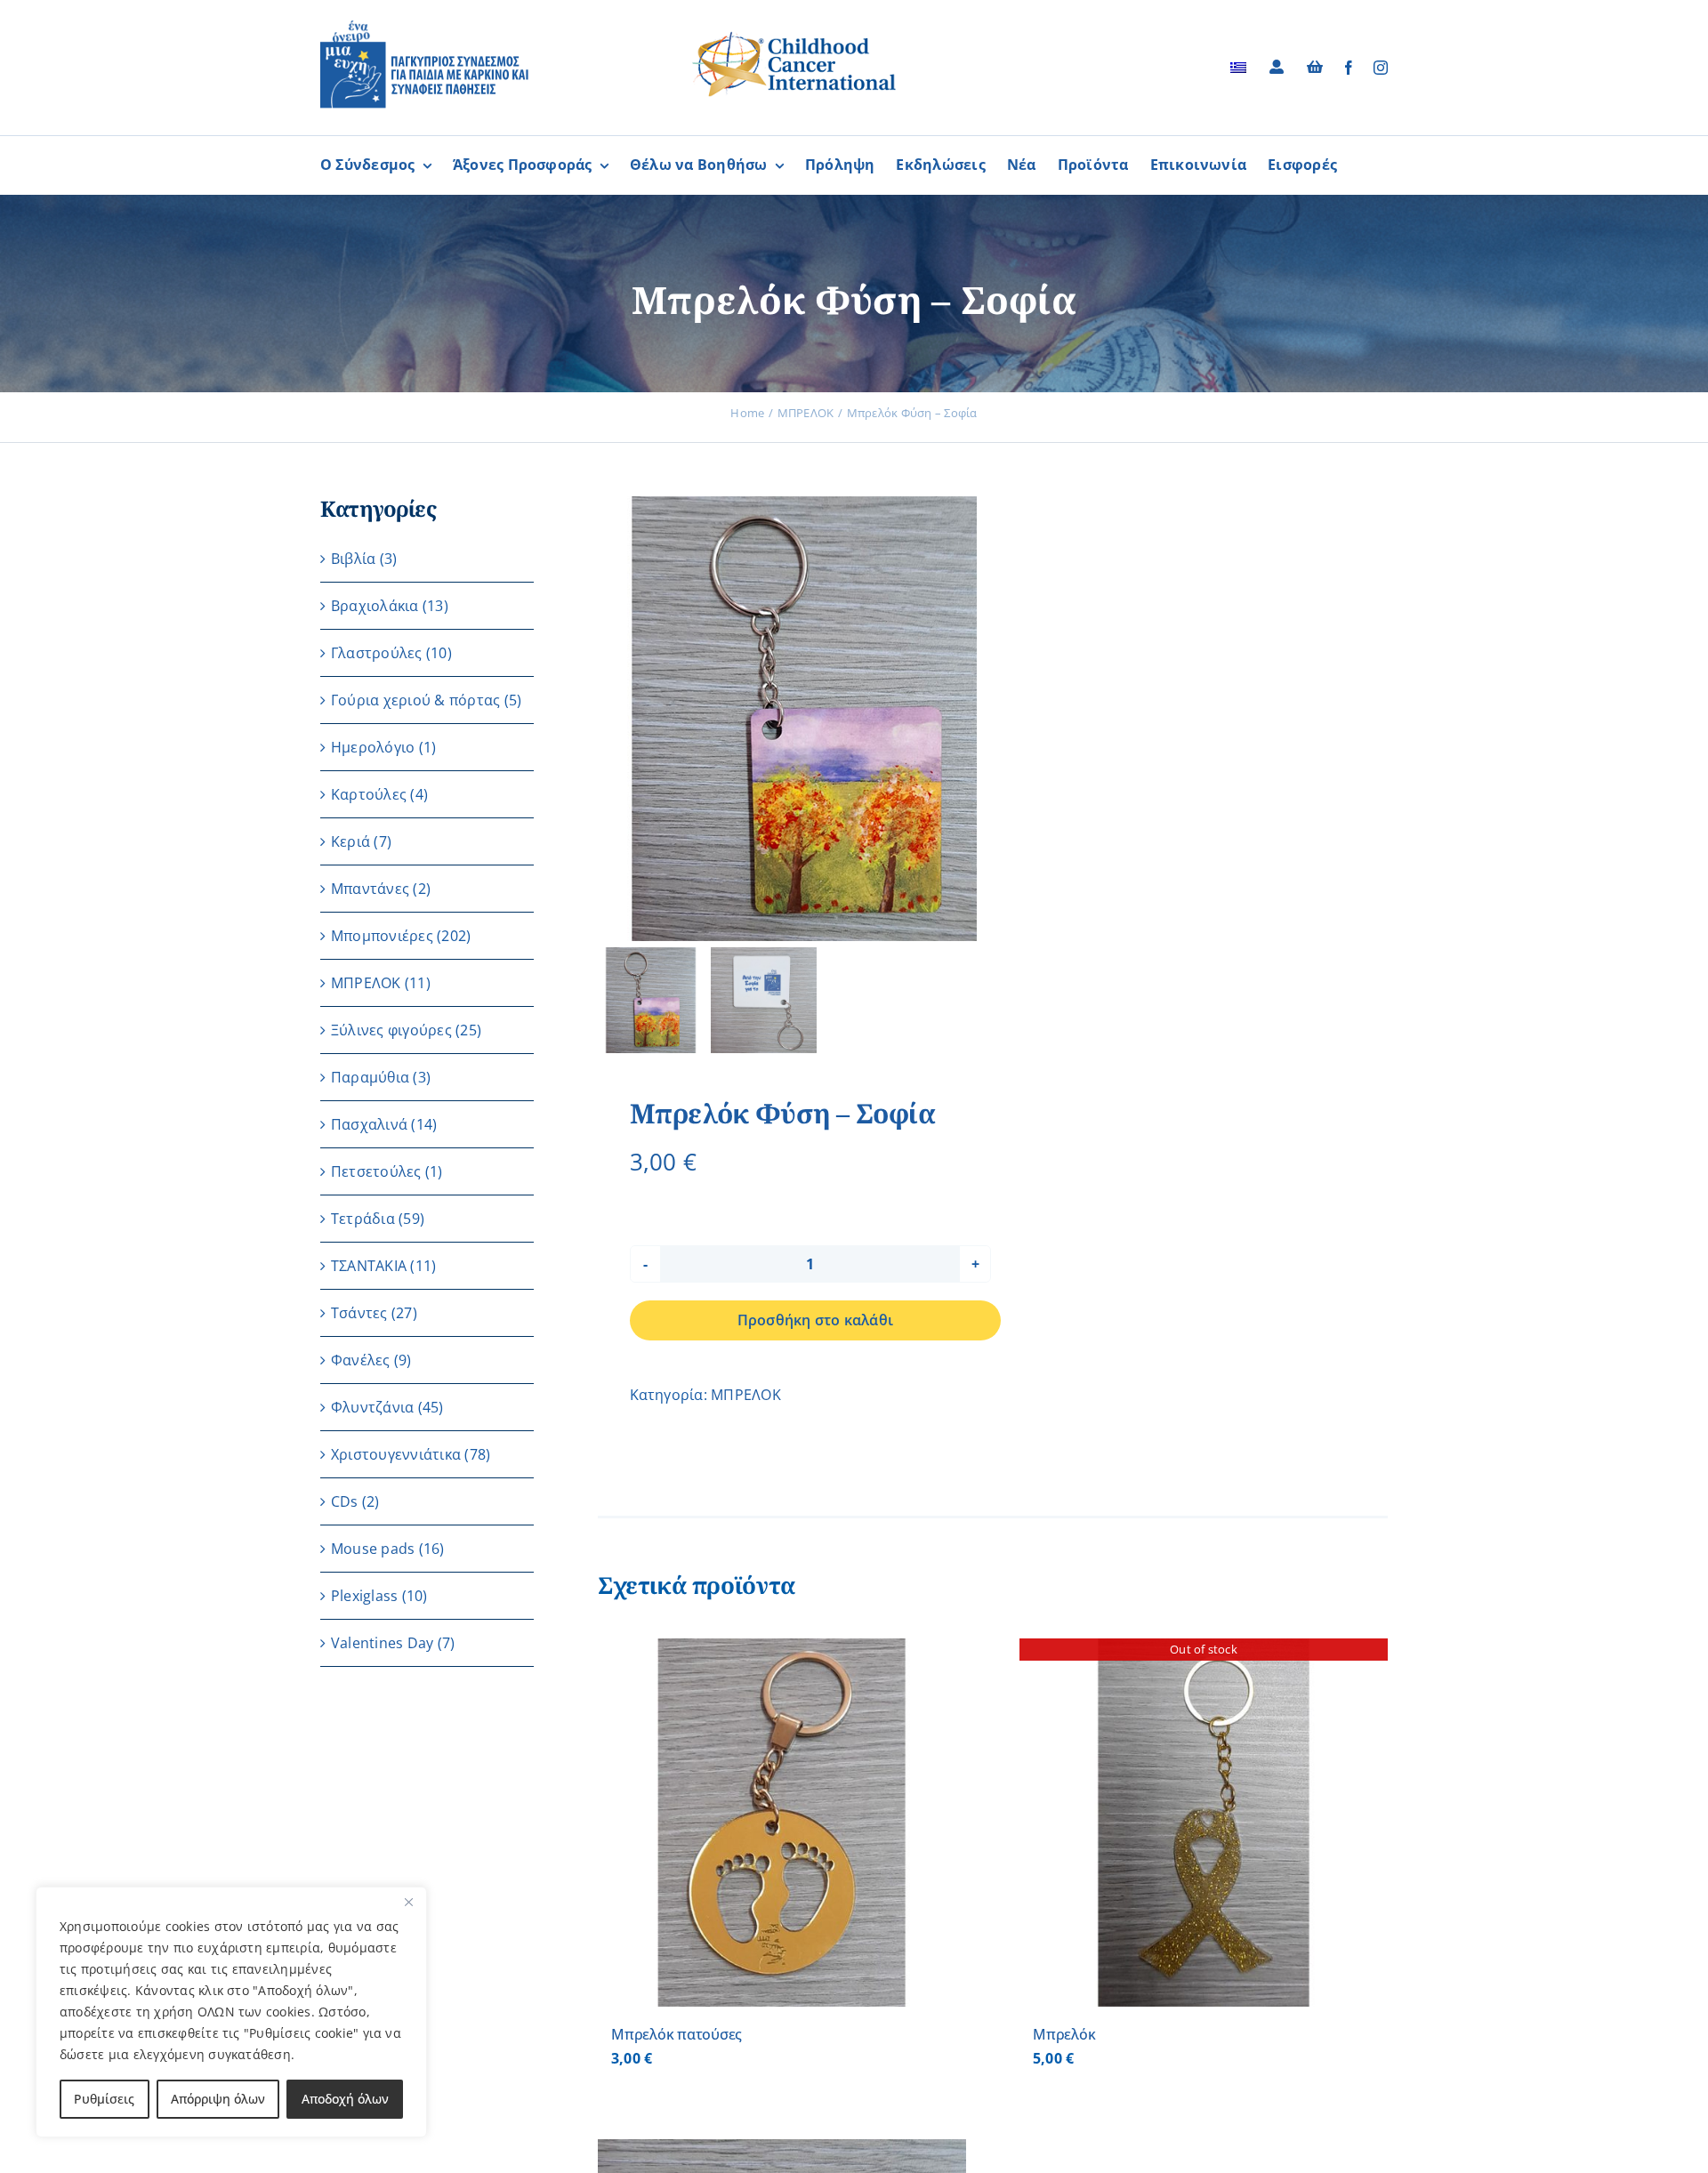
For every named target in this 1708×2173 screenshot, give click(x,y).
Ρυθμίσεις (104, 2099)
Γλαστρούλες (377, 653)
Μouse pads (373, 1549)
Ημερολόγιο (373, 747)
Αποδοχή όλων (345, 2099)
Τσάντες (359, 1313)
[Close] (408, 1902)
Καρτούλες (369, 794)
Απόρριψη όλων (218, 2099)
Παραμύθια (370, 1077)
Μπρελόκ (1064, 2034)
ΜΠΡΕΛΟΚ (746, 1395)
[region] (231, 2012)
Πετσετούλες (376, 1171)
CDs (345, 1501)
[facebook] (1349, 68)
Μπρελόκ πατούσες (677, 2034)
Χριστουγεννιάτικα (396, 1454)
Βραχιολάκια (375, 606)
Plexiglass (364, 1596)
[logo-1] (424, 27)
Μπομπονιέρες (382, 936)
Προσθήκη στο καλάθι (816, 1320)
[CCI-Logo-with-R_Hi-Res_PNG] (794, 35)
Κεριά (350, 841)
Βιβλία (353, 559)
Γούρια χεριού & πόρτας (415, 700)
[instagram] (1381, 68)
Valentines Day (382, 1643)
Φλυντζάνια (372, 1407)
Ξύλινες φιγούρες (391, 1030)
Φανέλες (361, 1360)
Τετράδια (363, 1219)
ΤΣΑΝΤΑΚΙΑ (369, 1266)
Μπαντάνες (370, 889)
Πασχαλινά (369, 1124)
